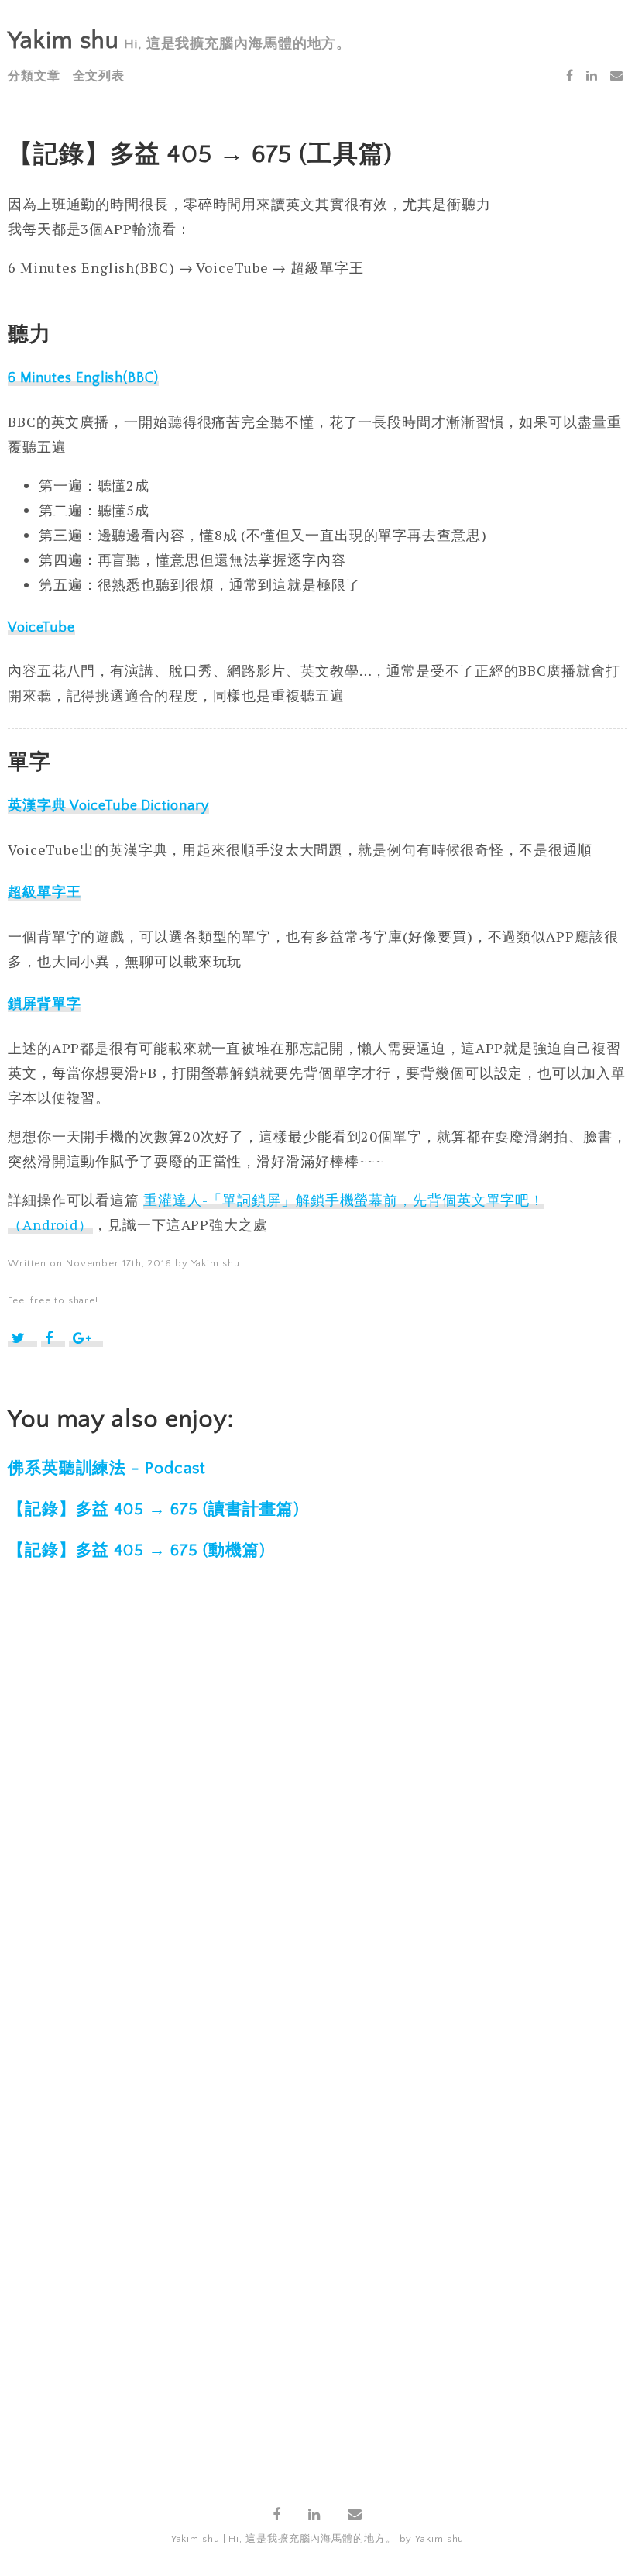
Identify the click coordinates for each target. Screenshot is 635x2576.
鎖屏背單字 (45, 1004)
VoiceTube (41, 628)
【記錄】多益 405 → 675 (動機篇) (137, 1550)
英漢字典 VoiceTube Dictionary (108, 806)
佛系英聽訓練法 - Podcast (107, 1468)
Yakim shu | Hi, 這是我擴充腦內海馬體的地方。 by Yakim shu (318, 2539)
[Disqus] (317, 1823)
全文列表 (99, 76)
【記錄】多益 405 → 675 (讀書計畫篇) (154, 1509)
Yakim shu (63, 41)
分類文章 (34, 76)
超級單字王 (45, 893)
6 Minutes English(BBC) (83, 378)
